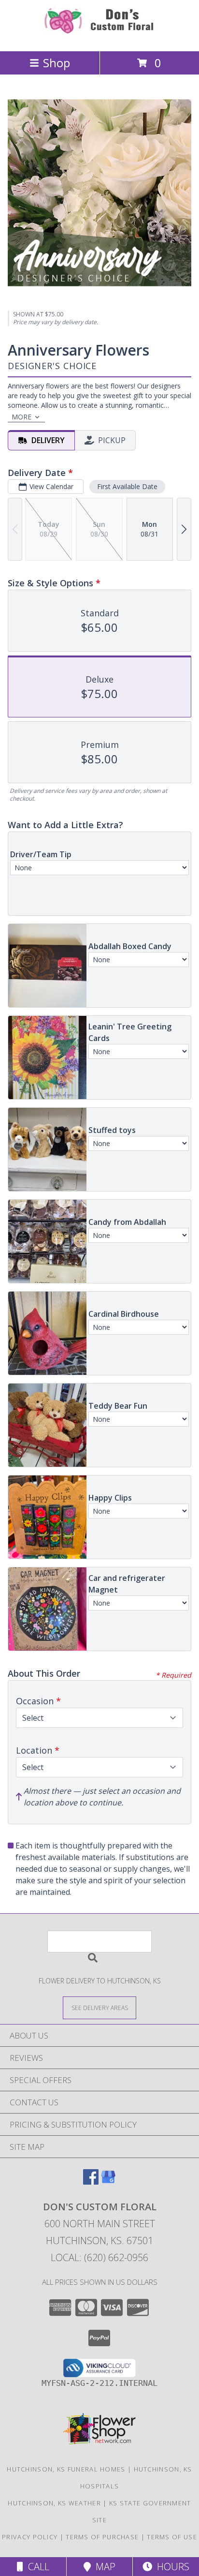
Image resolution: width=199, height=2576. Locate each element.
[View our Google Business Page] (108, 2181)
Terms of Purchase (102, 2537)
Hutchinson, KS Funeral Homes (66, 2469)
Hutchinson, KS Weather (54, 2503)
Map (103, 2567)
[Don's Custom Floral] (99, 37)
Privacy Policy (30, 2537)
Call (36, 2567)
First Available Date (127, 486)
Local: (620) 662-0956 (99, 2257)
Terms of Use (172, 2537)
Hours (171, 2567)
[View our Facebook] (91, 2181)
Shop (57, 63)
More (21, 417)
